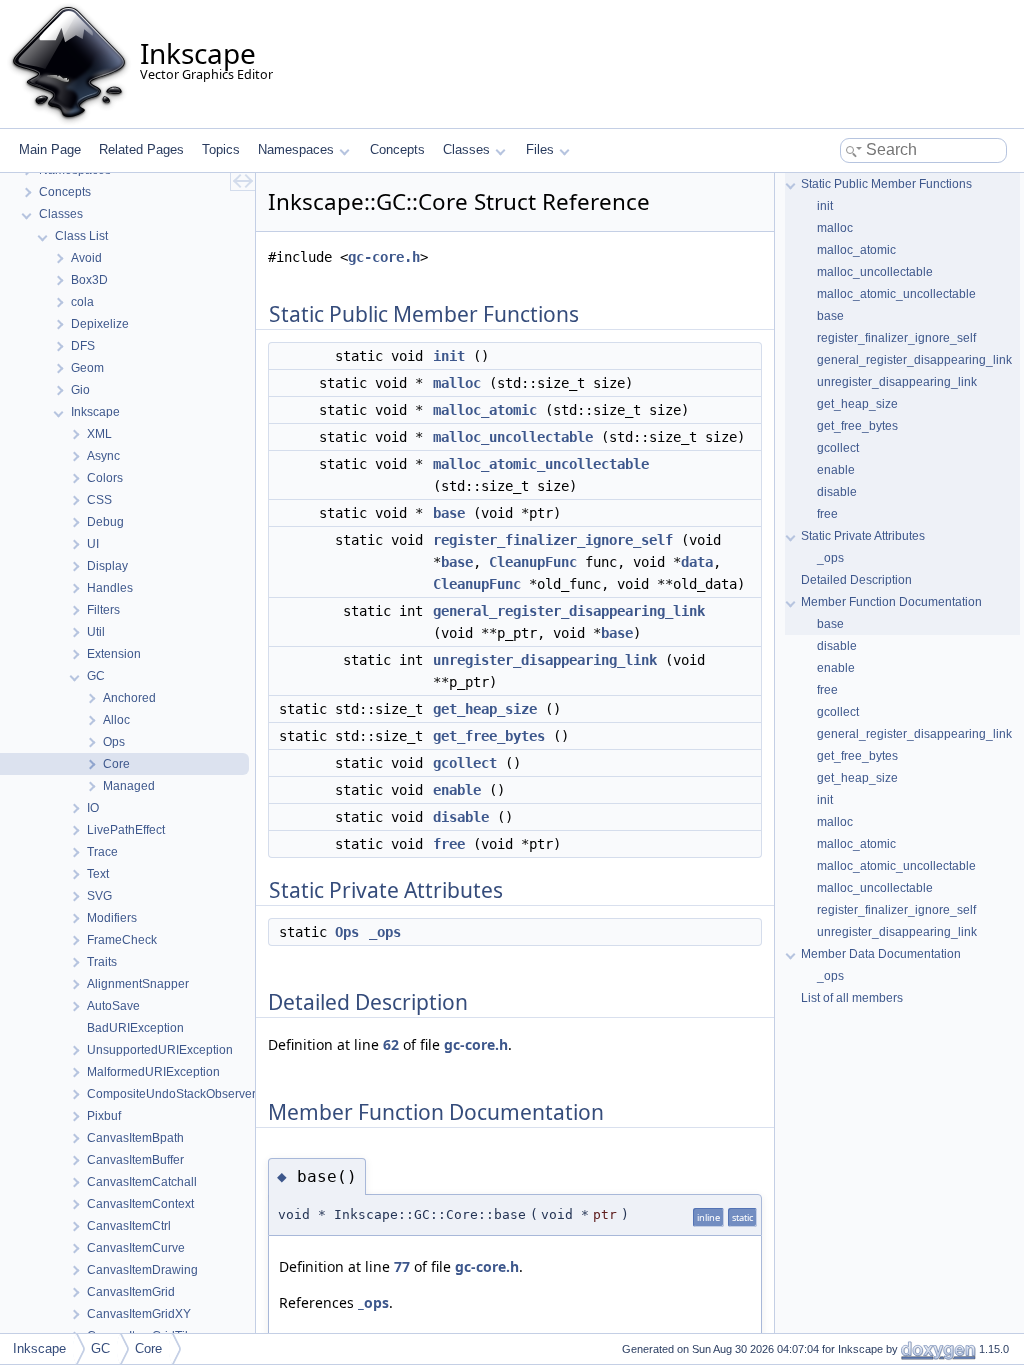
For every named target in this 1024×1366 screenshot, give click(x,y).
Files (540, 149)
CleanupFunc (533, 562)
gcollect (465, 763)
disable (461, 817)
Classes (466, 149)
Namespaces (296, 149)
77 (402, 1266)
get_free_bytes (489, 736)
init (449, 356)
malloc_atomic (485, 410)
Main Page (50, 149)
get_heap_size (485, 709)
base (449, 513)
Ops (347, 932)
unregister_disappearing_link (545, 660)
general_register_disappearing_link (569, 611)
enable (457, 790)
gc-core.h (384, 257)
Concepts (397, 149)
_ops (385, 932)
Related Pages (141, 149)
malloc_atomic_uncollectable (541, 464)
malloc (457, 383)
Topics (221, 149)
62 (391, 1044)
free (449, 844)
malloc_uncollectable (513, 437)
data (697, 562)
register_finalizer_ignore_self (553, 540)
